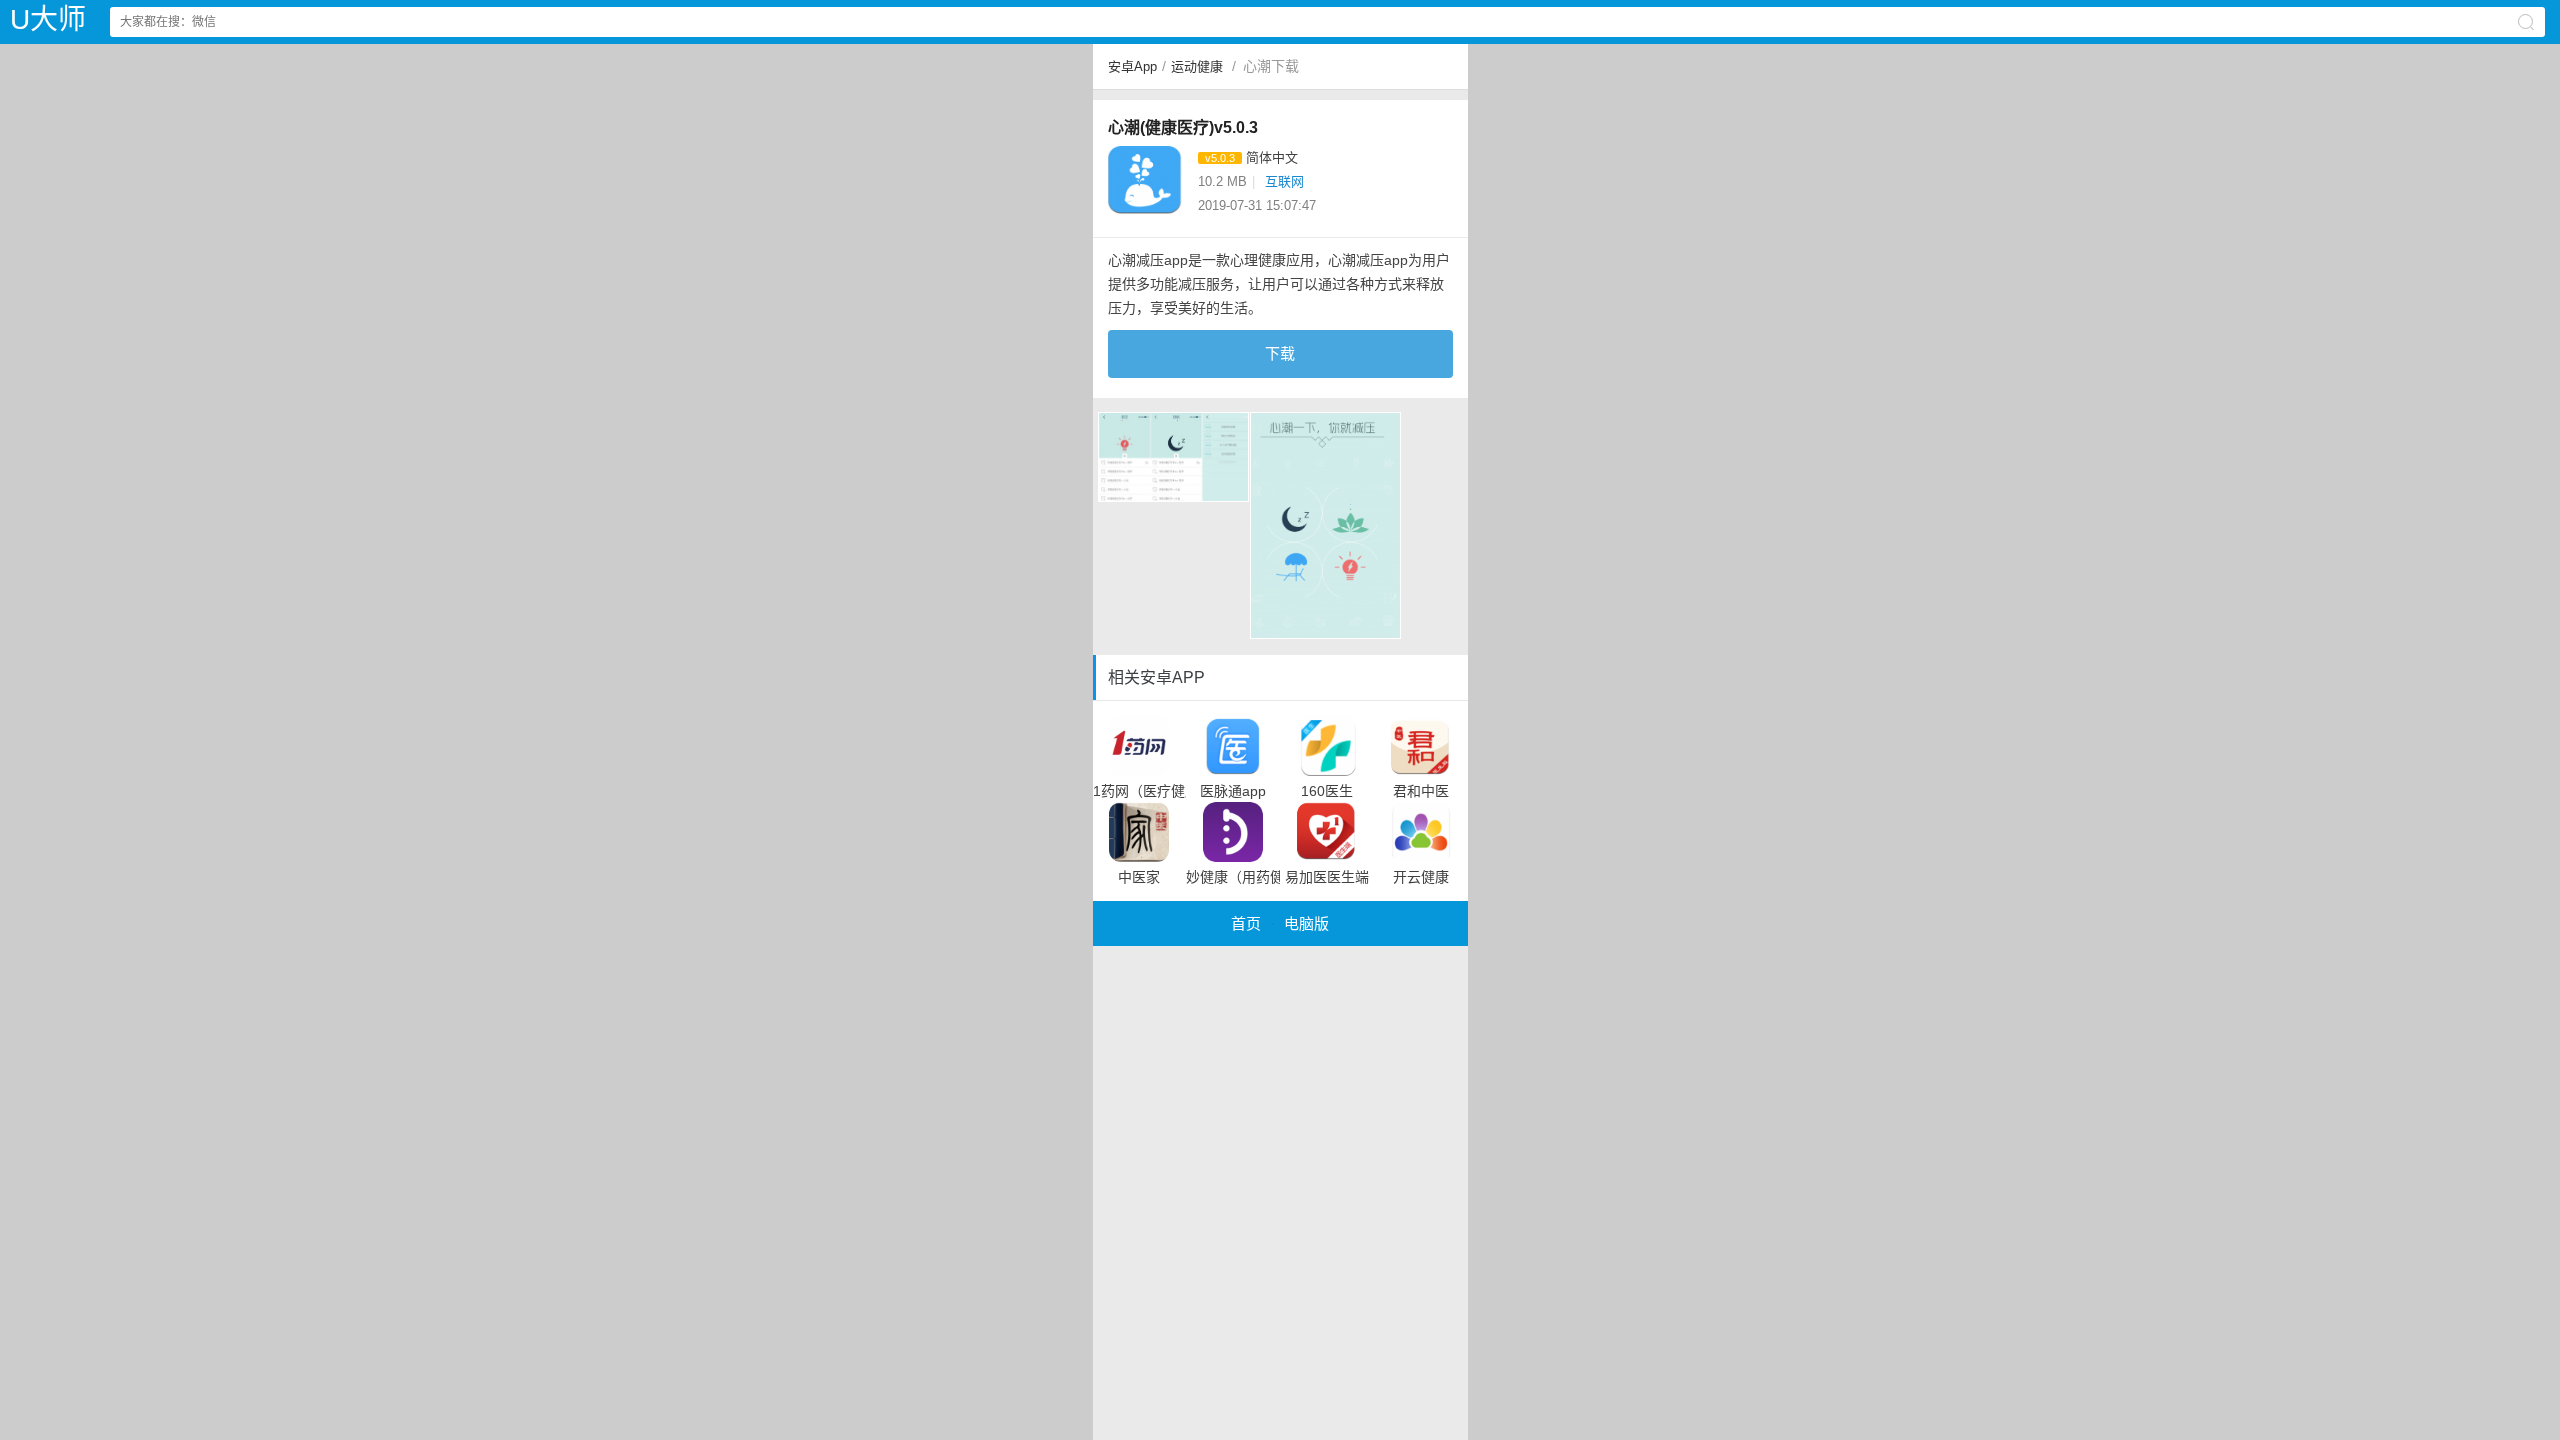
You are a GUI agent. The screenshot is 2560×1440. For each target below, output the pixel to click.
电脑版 (1306, 923)
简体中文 (1272, 157)
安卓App (1132, 66)
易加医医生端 (1327, 877)
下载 (1280, 353)
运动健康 (1197, 66)
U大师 (48, 19)
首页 (1246, 923)
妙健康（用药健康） (1233, 877)
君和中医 (1421, 791)
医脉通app (1233, 791)
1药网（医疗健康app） (1140, 791)
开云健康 (1421, 877)
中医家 (1139, 877)
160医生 (1327, 791)
